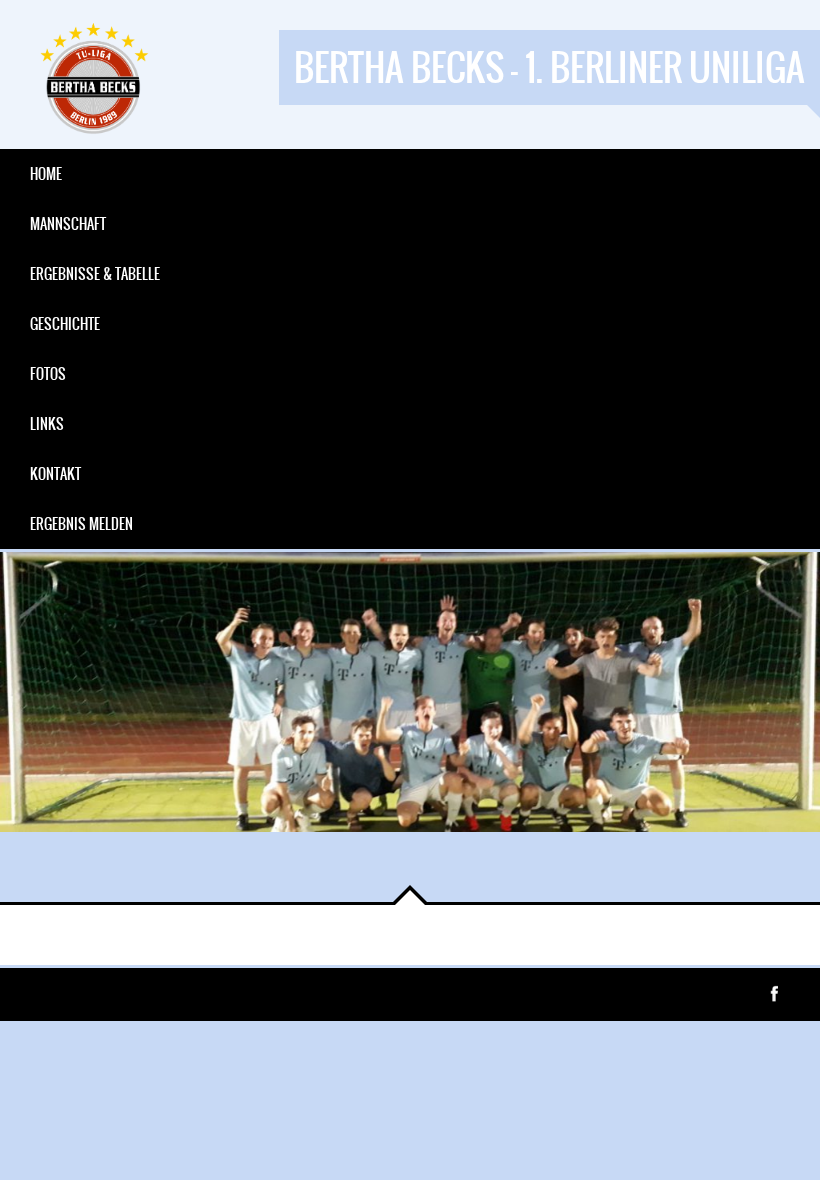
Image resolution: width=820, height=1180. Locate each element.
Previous (30, 872)
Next (90, 872)
